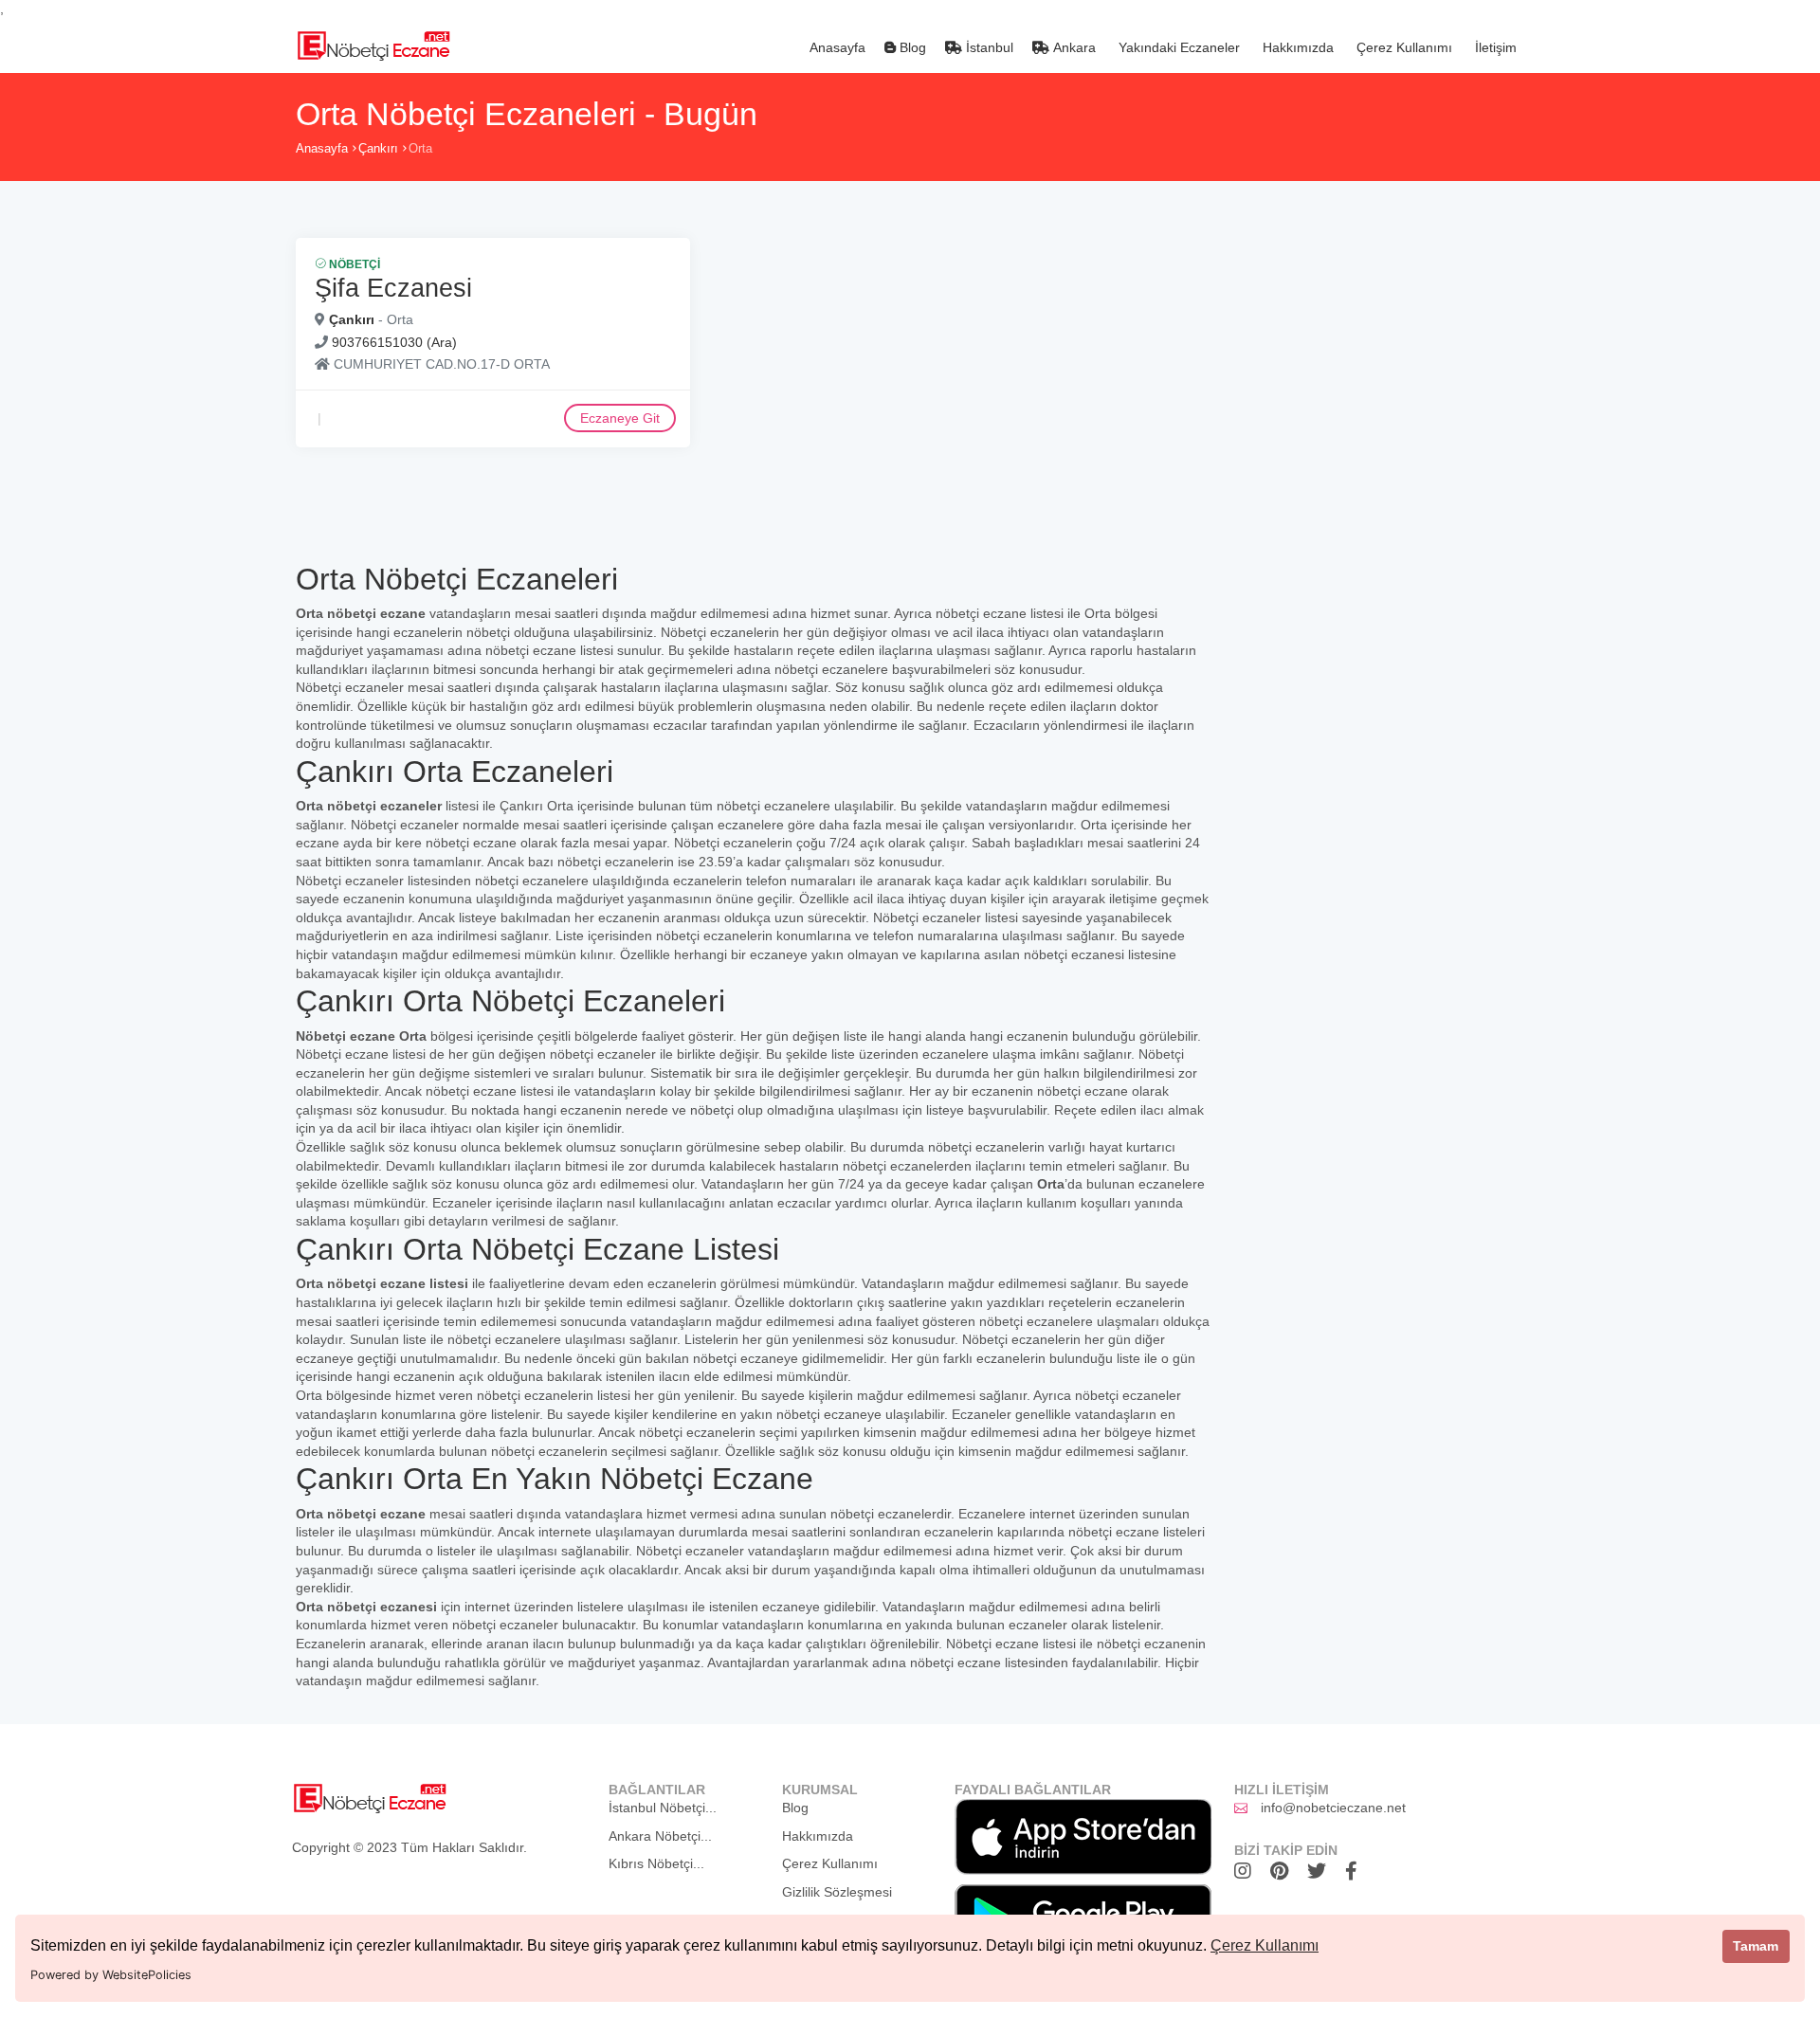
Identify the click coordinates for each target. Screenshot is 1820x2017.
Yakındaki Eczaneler (1177, 47)
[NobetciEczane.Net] (373, 44)
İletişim (1494, 47)
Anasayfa (836, 47)
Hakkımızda (1296, 47)
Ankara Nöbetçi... (660, 1836)
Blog (911, 47)
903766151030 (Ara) (394, 342)
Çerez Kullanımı (1265, 1945)
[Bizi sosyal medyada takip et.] (1247, 1871)
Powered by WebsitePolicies (111, 1975)
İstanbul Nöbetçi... (663, 1808)
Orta (420, 148)
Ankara (1073, 47)
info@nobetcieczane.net (1333, 1808)
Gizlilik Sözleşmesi (837, 1892)
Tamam (1756, 1946)
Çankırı (378, 148)
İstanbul (988, 47)
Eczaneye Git (620, 418)
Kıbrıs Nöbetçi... (656, 1863)
